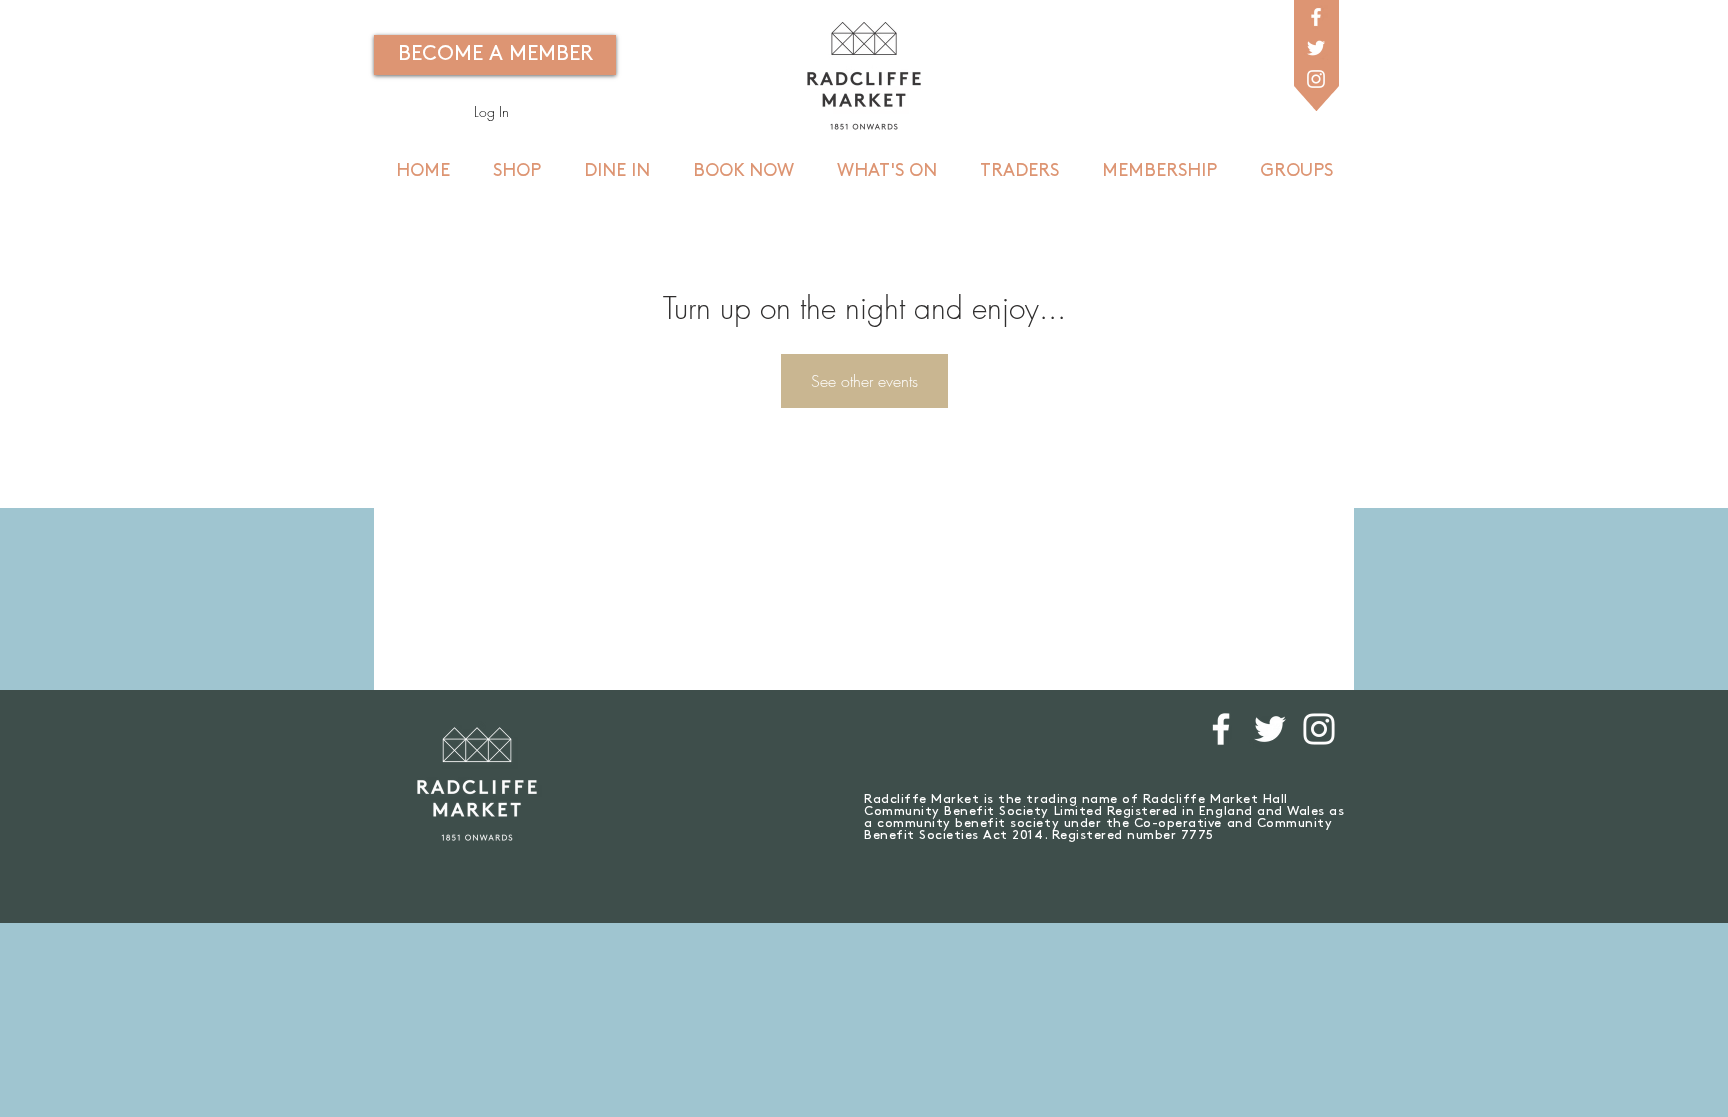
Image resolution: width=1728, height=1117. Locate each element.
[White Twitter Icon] (1316, 48)
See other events (864, 381)
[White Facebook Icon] (1316, 17)
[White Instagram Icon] (1316, 79)
